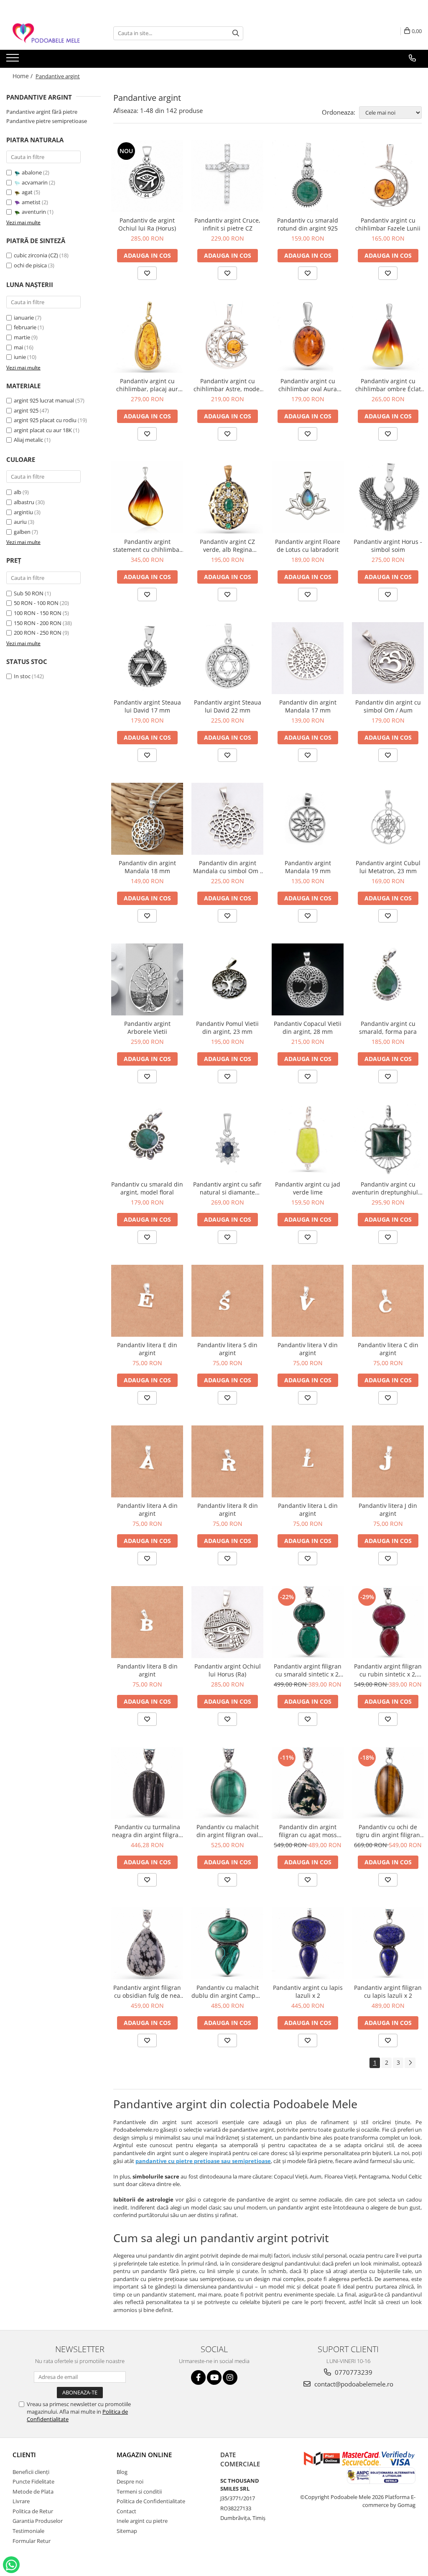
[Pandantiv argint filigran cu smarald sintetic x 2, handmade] (308, 1622)
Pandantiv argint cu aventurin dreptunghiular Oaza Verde (388, 1188)
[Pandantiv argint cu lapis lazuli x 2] (308, 1943)
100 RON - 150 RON (38, 613)
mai (18, 347)
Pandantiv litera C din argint (388, 1349)
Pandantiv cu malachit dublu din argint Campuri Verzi (227, 1992)
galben (22, 532)
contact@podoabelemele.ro (353, 2384)
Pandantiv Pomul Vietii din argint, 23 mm (227, 1028)
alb (18, 492)
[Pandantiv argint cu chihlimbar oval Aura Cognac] (308, 337)
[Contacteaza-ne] (412, 58)
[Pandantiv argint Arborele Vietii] (147, 979)
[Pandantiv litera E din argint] (147, 1301)
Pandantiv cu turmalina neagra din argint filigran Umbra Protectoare (147, 1831)
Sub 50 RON (29, 593)
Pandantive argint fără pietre (42, 112)
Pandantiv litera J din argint (388, 1510)
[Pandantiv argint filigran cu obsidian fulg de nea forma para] (147, 1943)
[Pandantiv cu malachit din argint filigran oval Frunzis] (227, 1783)
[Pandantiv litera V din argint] (308, 1301)
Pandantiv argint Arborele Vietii (147, 1028)
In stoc (22, 676)
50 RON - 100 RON (36, 603)
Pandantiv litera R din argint (228, 1510)
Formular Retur (32, 2541)
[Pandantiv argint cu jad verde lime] (308, 1140)
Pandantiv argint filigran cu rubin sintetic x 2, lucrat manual (388, 1670)
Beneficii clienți (31, 2472)
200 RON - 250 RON (38, 633)
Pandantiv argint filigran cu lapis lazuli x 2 (388, 1992)
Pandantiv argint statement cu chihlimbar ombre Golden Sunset (147, 546)
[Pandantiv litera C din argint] (388, 1301)
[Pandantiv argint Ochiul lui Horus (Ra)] (227, 1622)
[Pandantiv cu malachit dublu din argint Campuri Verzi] (227, 1943)
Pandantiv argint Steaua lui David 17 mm (147, 706)
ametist (31, 202)
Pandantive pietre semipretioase (47, 121)
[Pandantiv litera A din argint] (147, 1461)
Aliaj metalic (28, 440)
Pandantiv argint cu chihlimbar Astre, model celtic (227, 385)
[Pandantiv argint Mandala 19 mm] (308, 819)
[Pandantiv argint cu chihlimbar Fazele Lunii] (388, 176)
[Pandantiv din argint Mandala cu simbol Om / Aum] (227, 819)
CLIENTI (24, 2455)
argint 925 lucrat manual (44, 400)
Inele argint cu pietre (142, 2521)
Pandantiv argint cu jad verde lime (308, 1188)
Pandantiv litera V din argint (308, 1349)
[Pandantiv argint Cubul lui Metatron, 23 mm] (388, 819)
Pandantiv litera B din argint (147, 1670)
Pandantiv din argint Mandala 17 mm (308, 706)
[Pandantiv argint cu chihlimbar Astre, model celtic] (227, 337)
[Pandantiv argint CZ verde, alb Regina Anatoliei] (227, 497)
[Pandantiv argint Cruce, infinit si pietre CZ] (227, 176)
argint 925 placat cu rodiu (45, 420)
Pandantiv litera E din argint (147, 1349)
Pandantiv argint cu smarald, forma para (388, 1028)
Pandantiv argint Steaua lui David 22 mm (228, 706)
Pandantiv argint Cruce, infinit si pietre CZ (227, 224)
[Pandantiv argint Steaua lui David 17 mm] (147, 658)
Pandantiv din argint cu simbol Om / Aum (388, 706)
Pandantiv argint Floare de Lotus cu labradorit (308, 546)
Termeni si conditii (139, 2491)
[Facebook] (198, 2377)
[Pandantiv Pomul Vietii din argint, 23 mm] (227, 979)
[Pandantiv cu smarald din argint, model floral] (147, 1140)
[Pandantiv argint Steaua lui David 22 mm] (227, 658)
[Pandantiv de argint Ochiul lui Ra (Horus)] (147, 176)
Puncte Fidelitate (33, 2481)
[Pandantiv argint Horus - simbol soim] (388, 497)
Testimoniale (28, 2531)
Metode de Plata (33, 2491)
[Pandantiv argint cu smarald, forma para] (388, 979)
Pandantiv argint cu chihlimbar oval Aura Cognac (308, 385)
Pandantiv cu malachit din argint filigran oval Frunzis (228, 1831)
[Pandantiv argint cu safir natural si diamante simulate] (227, 1140)
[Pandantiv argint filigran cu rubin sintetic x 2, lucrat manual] (388, 1622)
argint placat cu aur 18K (43, 430)
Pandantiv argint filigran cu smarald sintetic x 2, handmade (308, 1670)
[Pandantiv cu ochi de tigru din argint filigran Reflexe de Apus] (388, 1783)
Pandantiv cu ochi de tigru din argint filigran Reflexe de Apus (388, 1831)
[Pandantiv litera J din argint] (388, 1461)
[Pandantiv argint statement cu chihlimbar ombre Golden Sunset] (147, 497)
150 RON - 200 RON (38, 623)
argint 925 (26, 410)
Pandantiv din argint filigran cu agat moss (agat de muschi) (308, 1831)
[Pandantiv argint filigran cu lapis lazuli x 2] (388, 1943)
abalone (32, 172)
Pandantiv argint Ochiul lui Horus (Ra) (228, 1670)
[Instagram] (230, 2377)
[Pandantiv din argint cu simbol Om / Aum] (388, 658)
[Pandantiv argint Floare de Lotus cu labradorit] (308, 497)
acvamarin (35, 182)
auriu (20, 522)
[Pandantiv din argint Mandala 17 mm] (308, 658)
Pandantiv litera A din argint (147, 1510)
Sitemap (127, 2531)
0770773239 (353, 2372)
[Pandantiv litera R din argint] (227, 1461)
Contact (126, 2511)
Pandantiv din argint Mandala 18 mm (147, 867)
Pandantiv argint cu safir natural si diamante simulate (227, 1188)
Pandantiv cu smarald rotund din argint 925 (308, 224)
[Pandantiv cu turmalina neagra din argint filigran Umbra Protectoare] (147, 1783)
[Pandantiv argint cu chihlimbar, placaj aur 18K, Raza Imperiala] (147, 337)
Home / (23, 76)
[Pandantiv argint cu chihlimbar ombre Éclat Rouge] (388, 337)
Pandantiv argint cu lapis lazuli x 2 (308, 1992)
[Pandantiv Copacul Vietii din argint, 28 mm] (308, 979)
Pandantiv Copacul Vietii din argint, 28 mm (308, 1028)
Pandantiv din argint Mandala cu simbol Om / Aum (228, 867)
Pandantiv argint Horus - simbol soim (388, 546)
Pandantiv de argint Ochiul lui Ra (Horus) (147, 224)
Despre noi (130, 2481)
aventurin (34, 212)
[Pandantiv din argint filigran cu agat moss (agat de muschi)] (308, 1783)
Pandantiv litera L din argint (308, 1510)
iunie (20, 357)
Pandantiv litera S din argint (227, 1349)
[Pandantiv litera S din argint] (227, 1301)
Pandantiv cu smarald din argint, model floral (147, 1188)
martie (22, 337)
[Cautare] (236, 33)
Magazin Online (144, 2455)
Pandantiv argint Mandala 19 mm (308, 867)
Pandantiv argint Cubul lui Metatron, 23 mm (388, 867)
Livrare (21, 2501)
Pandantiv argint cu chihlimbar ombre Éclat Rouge (388, 385)
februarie (25, 327)
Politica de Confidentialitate (151, 2501)
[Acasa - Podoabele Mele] (48, 33)
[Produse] (14, 60)
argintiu (23, 512)
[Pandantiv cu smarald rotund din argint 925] (308, 176)
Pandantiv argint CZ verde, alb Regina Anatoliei (227, 546)
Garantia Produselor (38, 2521)
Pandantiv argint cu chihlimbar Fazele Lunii (388, 224)
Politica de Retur (33, 2511)
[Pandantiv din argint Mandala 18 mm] (147, 819)
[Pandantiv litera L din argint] (308, 1461)
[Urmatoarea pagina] (410, 2063)
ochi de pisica (30, 265)
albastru (24, 502)
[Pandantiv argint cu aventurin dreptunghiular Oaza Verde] (388, 1140)
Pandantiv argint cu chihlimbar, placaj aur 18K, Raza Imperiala (147, 385)
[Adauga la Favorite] (147, 273)
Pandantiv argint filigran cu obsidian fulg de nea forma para (147, 1992)
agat (27, 192)
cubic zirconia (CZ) (36, 255)
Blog (122, 2472)
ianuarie (24, 318)
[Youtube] (214, 2377)
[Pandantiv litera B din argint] (147, 1622)
